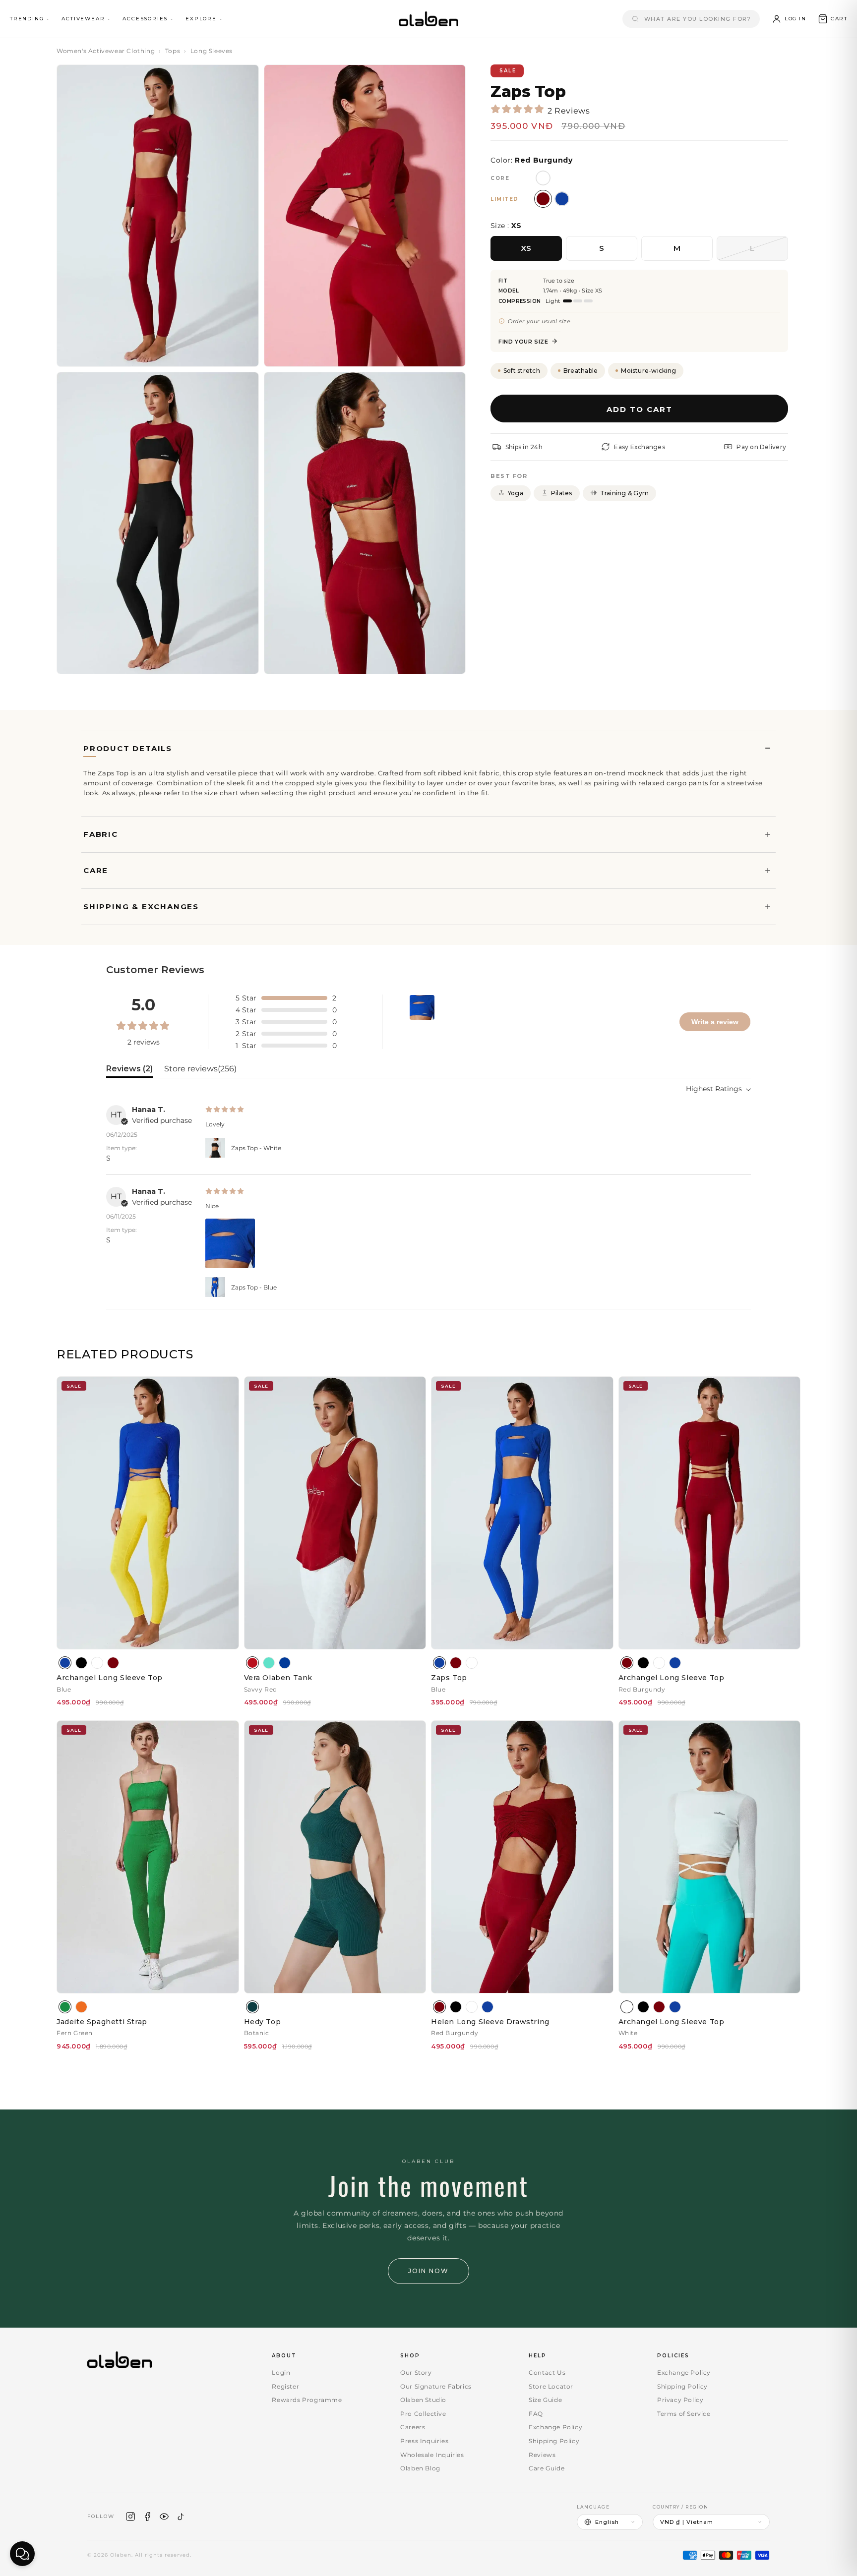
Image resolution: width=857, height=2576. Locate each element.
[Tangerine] (81, 2007)
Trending (27, 19)
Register (285, 2386)
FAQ (536, 2414)
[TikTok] (181, 2517)
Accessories (145, 19)
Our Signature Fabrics (436, 2386)
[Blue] (65, 1663)
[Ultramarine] (285, 1663)
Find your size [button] (523, 341)
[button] (832, 19)
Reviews (542, 2455)
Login (281, 2372)
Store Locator (551, 2386)
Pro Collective (423, 2414)
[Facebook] (147, 2517)
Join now (428, 2271)
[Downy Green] (269, 1663)
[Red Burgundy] (113, 1663)
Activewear (83, 19)
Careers (413, 2427)
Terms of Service (684, 2414)
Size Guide (545, 2400)
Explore (201, 19)
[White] (97, 1663)
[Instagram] (130, 2517)
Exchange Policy (555, 2427)
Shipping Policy (554, 2441)
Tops (173, 51)
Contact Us (547, 2372)
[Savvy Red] (252, 1663)
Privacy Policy (680, 2400)
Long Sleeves (212, 51)
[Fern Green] (65, 2007)
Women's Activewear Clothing (106, 51)
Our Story (416, 2372)
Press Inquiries (424, 2441)
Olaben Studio (423, 2400)
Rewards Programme (307, 2400)
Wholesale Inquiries (432, 2455)
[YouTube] (164, 2517)
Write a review (715, 1022)
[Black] (81, 1663)
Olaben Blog (420, 2468)
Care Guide (547, 2468)
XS (526, 248)
